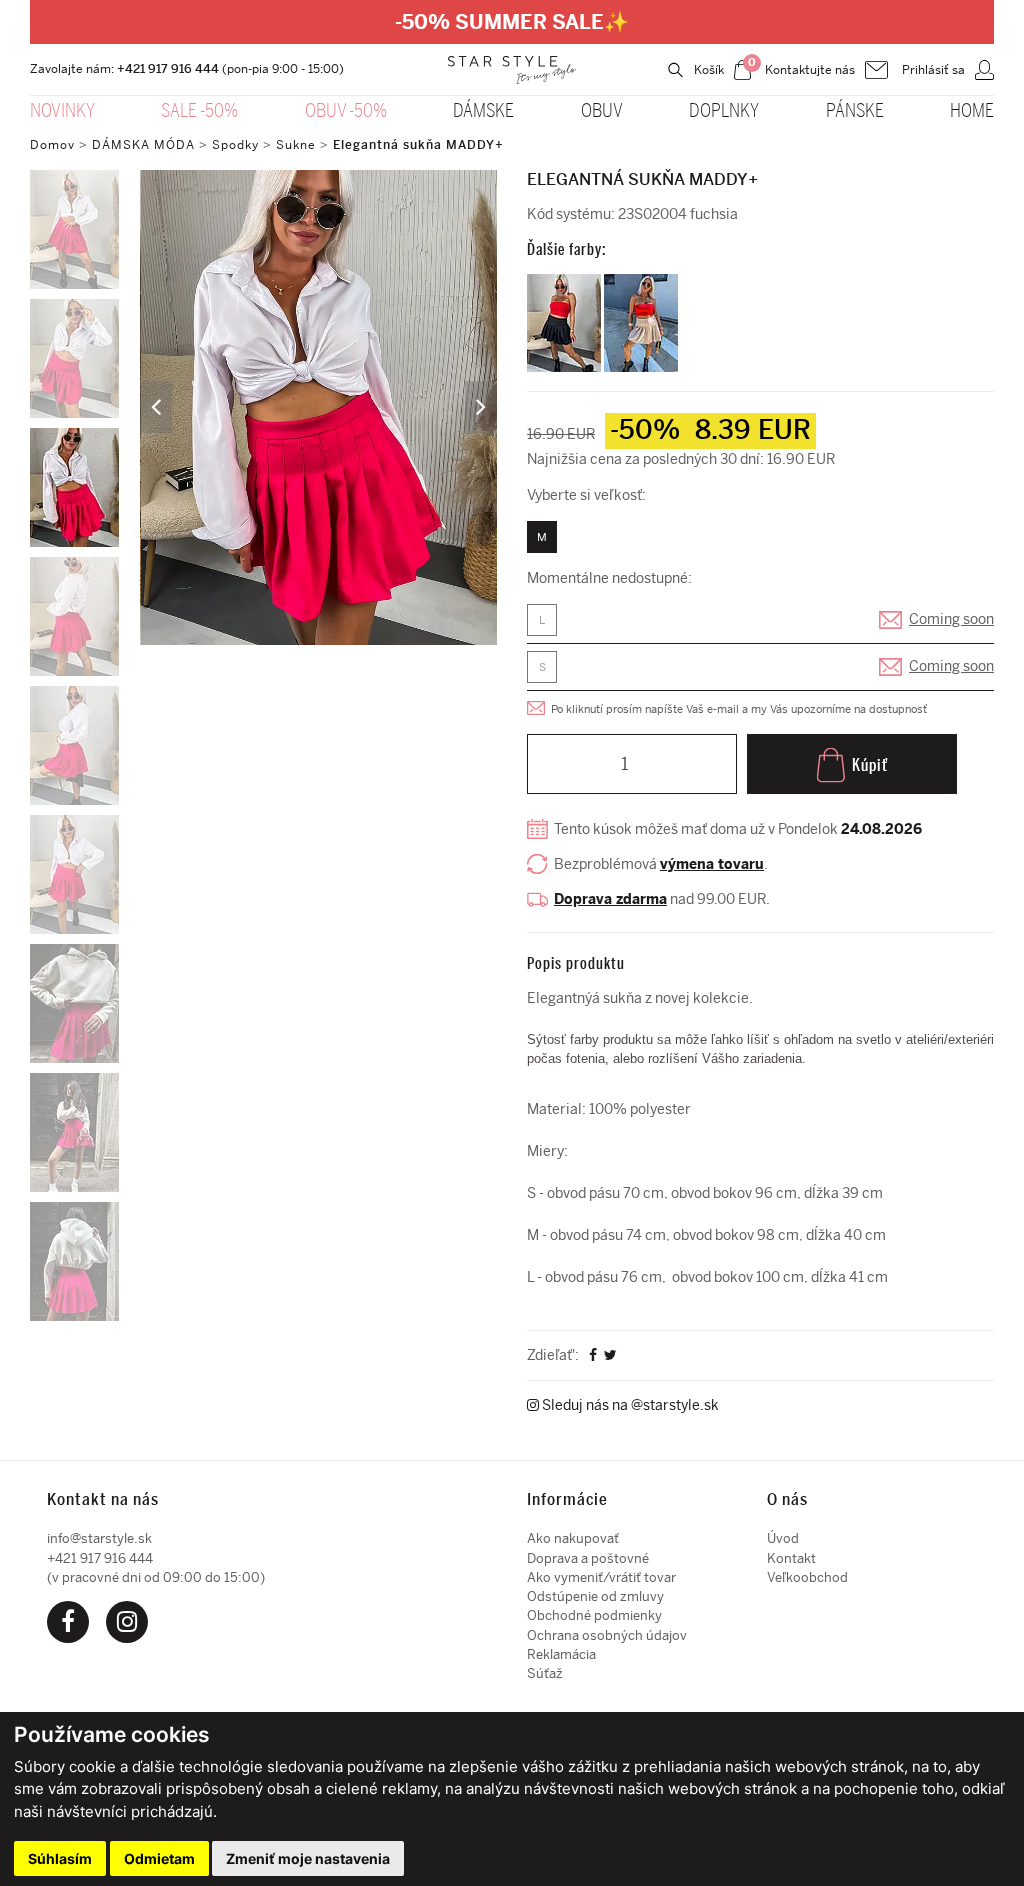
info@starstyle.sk (99, 1538)
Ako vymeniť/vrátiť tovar (601, 1577)
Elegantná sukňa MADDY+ (418, 145)
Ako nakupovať (573, 1538)
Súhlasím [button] (60, 1858)
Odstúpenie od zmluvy (595, 1596)
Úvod (783, 1538)
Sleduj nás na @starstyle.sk (629, 1405)
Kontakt (791, 1558)
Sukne (296, 145)
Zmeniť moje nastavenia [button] (308, 1858)
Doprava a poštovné (588, 1558)
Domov (52, 145)
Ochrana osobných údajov (607, 1635)
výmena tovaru (712, 864)
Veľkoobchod (807, 1577)
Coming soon (951, 619)
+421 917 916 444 (168, 69)
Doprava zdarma (610, 899)
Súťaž (545, 1673)
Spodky (235, 145)
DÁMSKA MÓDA (143, 145)
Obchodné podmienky (594, 1615)
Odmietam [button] (159, 1858)
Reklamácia (561, 1654)
